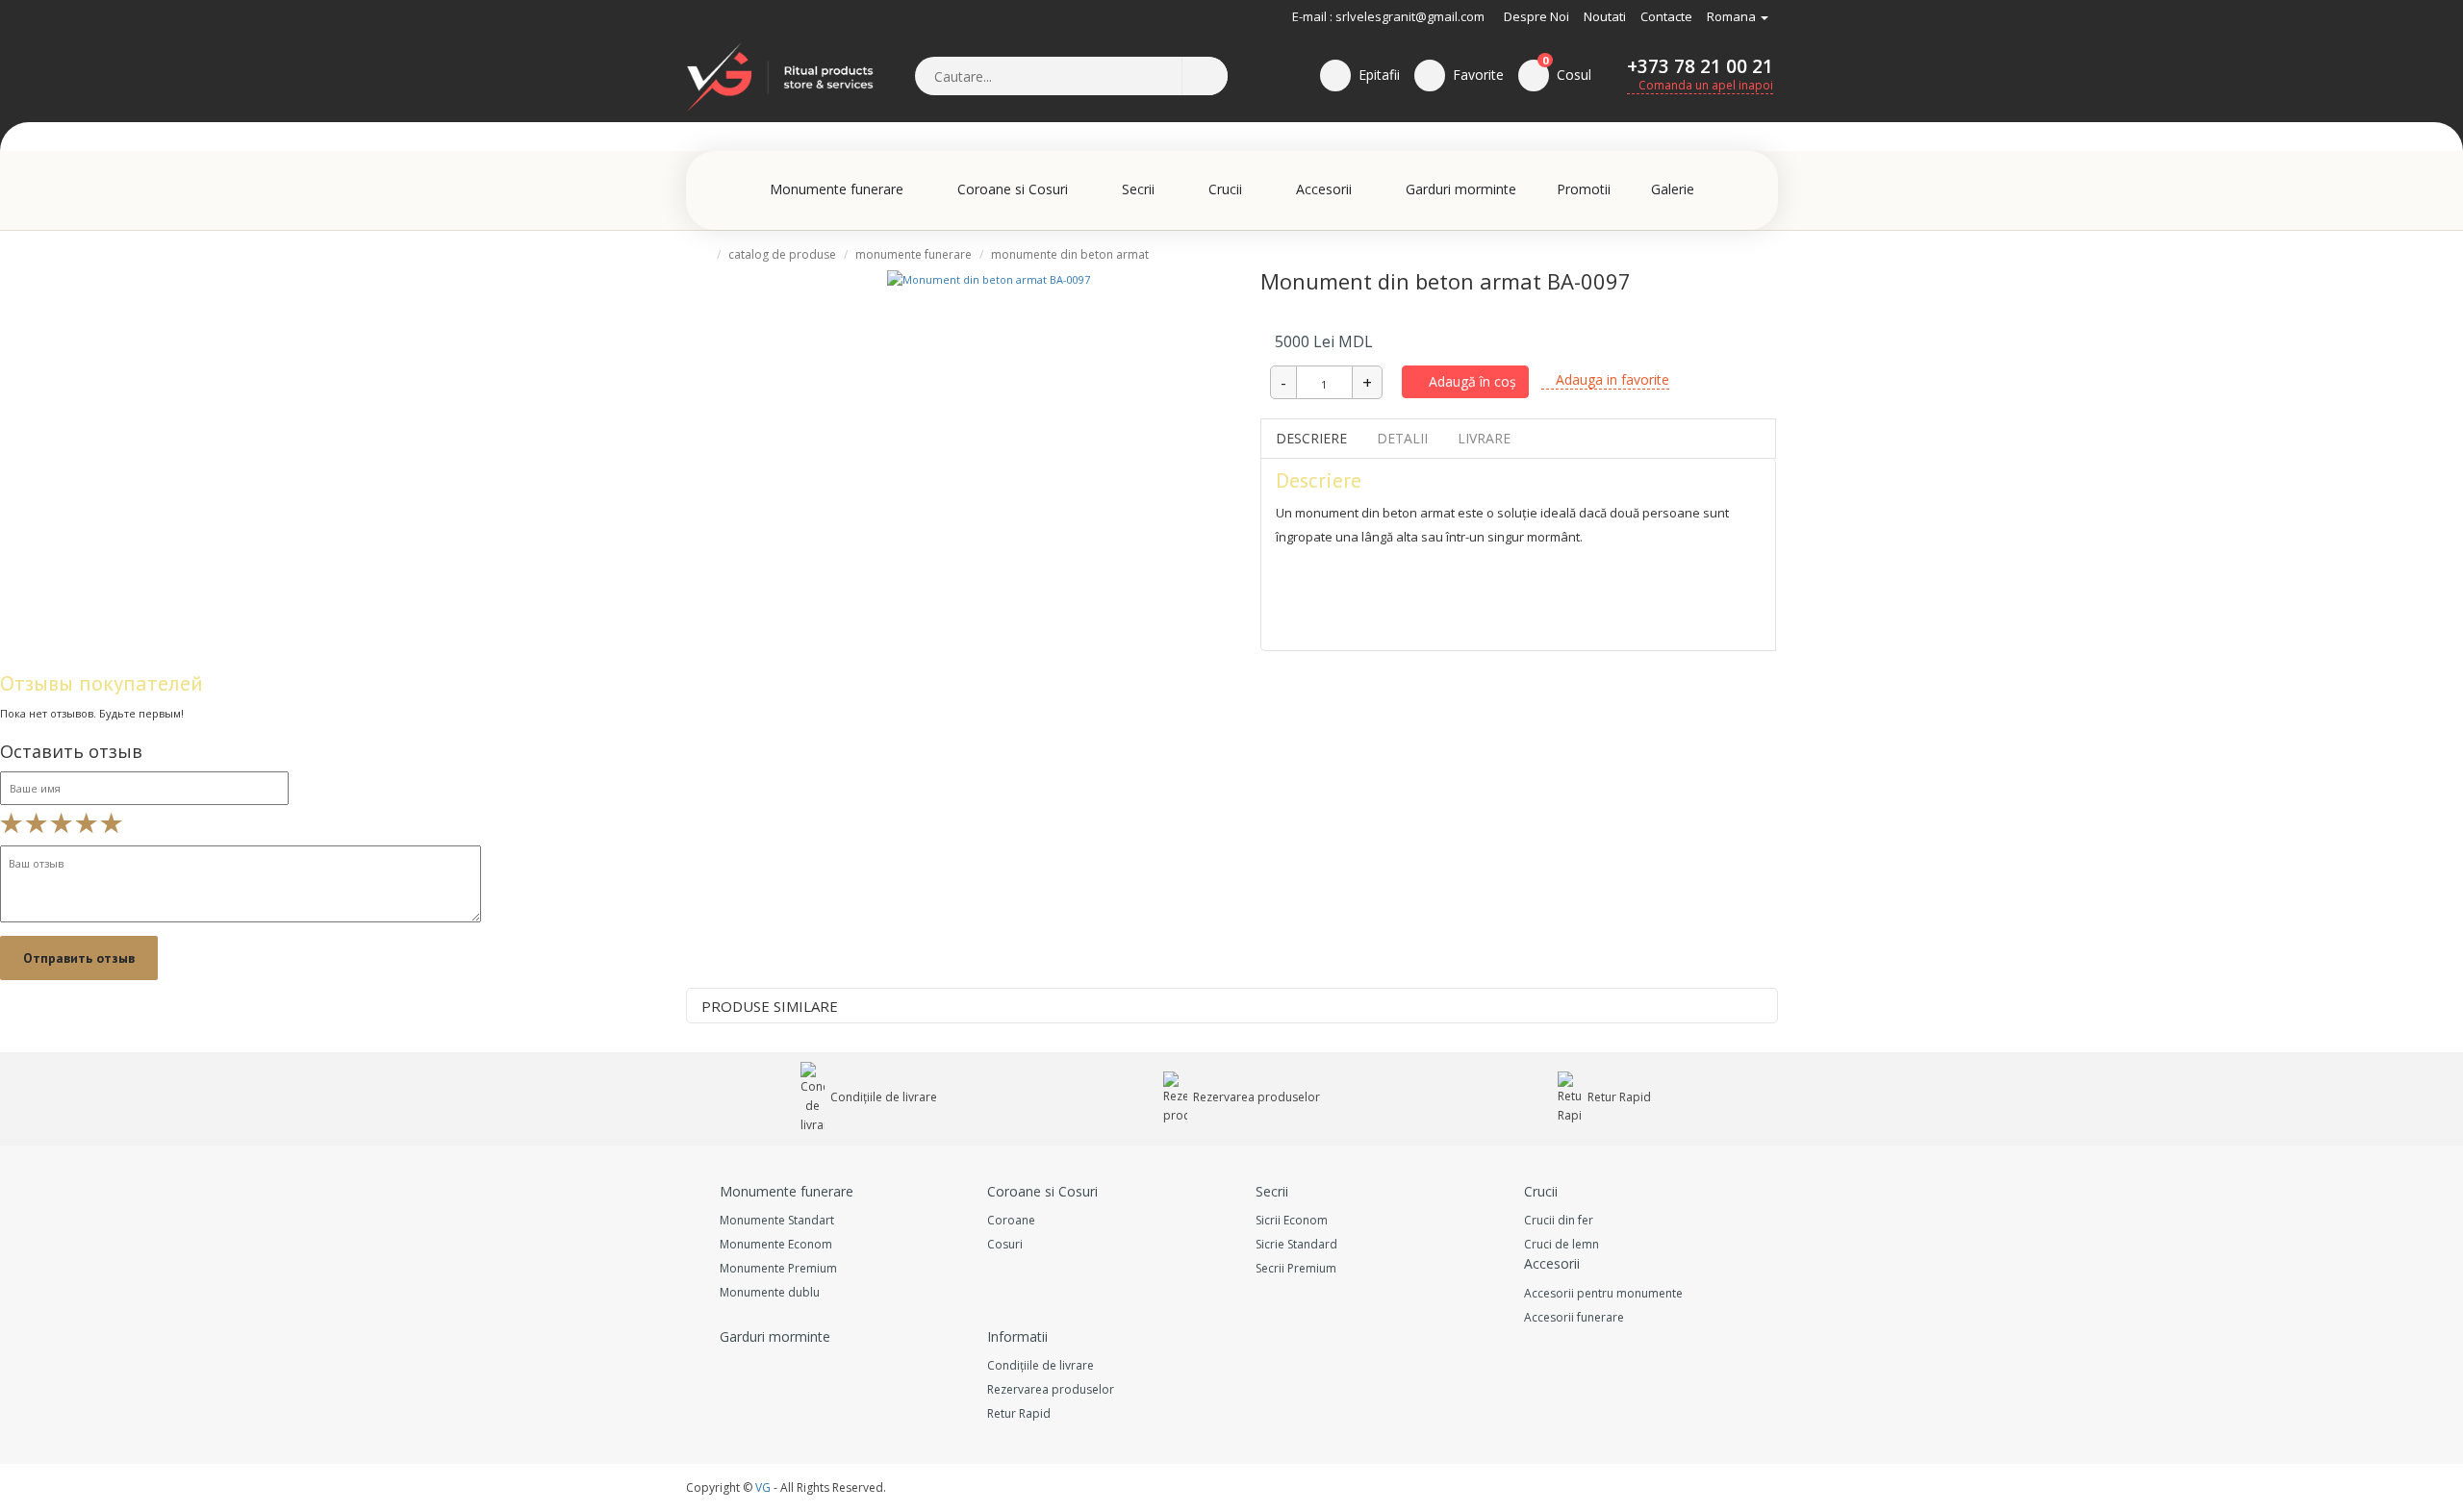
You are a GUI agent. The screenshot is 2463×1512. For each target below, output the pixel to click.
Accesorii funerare (1574, 1317)
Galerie (1673, 189)
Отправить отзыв (79, 958)
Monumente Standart (777, 1220)
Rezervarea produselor (1255, 1097)
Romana (1733, 16)
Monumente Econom (776, 1244)
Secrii (1140, 189)
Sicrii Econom (1292, 1220)
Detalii (1402, 438)
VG (763, 1487)
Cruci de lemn (1562, 1244)
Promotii (1584, 189)
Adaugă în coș (1471, 381)
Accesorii (1326, 189)
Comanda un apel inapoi (1704, 85)
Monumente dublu (770, 1292)
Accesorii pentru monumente (1603, 1293)
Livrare (1484, 438)
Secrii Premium (1296, 1268)
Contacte (1666, 16)
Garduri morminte (1461, 189)
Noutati (1605, 16)
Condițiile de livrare (882, 1097)
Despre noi (1536, 16)
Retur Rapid (1618, 1097)
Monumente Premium (778, 1268)
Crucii (1227, 189)
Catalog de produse (782, 254)
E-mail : (1312, 16)
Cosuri (1005, 1244)
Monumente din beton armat (1070, 254)
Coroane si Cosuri (1015, 189)
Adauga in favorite (1611, 379)
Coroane (1011, 1220)
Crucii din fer (1559, 1220)
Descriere (1311, 438)
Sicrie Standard (1296, 1244)
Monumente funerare (838, 189)
